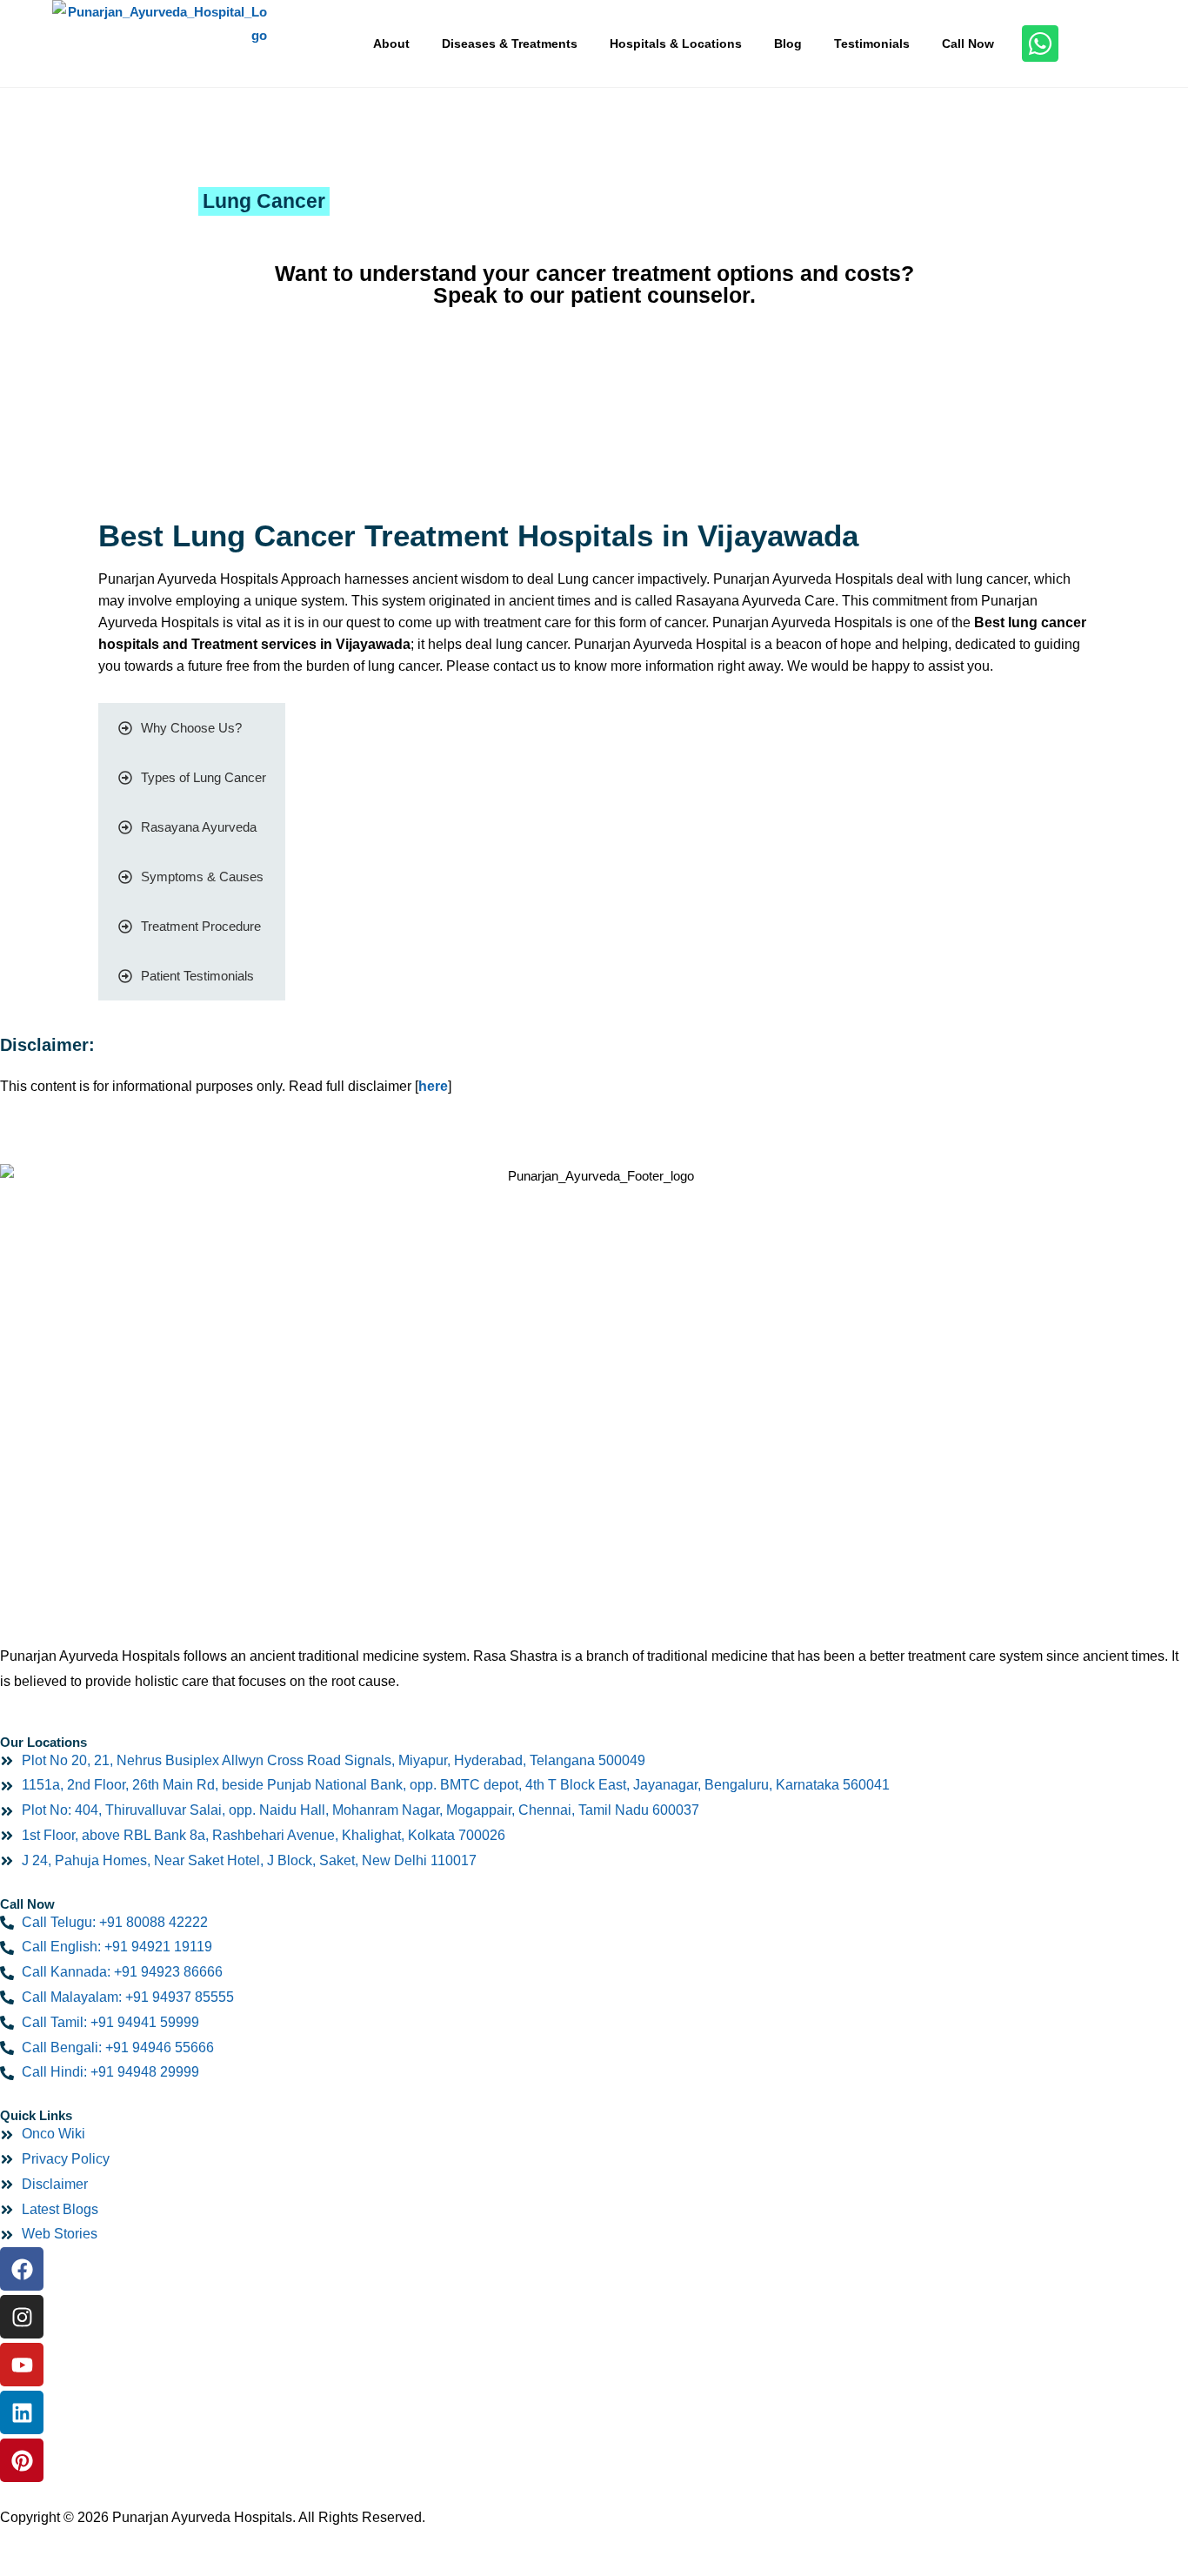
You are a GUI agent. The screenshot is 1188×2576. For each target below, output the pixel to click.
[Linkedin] (22, 2412)
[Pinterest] (22, 2460)
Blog (788, 43)
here (433, 1086)
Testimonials (872, 43)
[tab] (192, 728)
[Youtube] (22, 2365)
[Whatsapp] (1040, 43)
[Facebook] (22, 2269)
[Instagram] (22, 2317)
